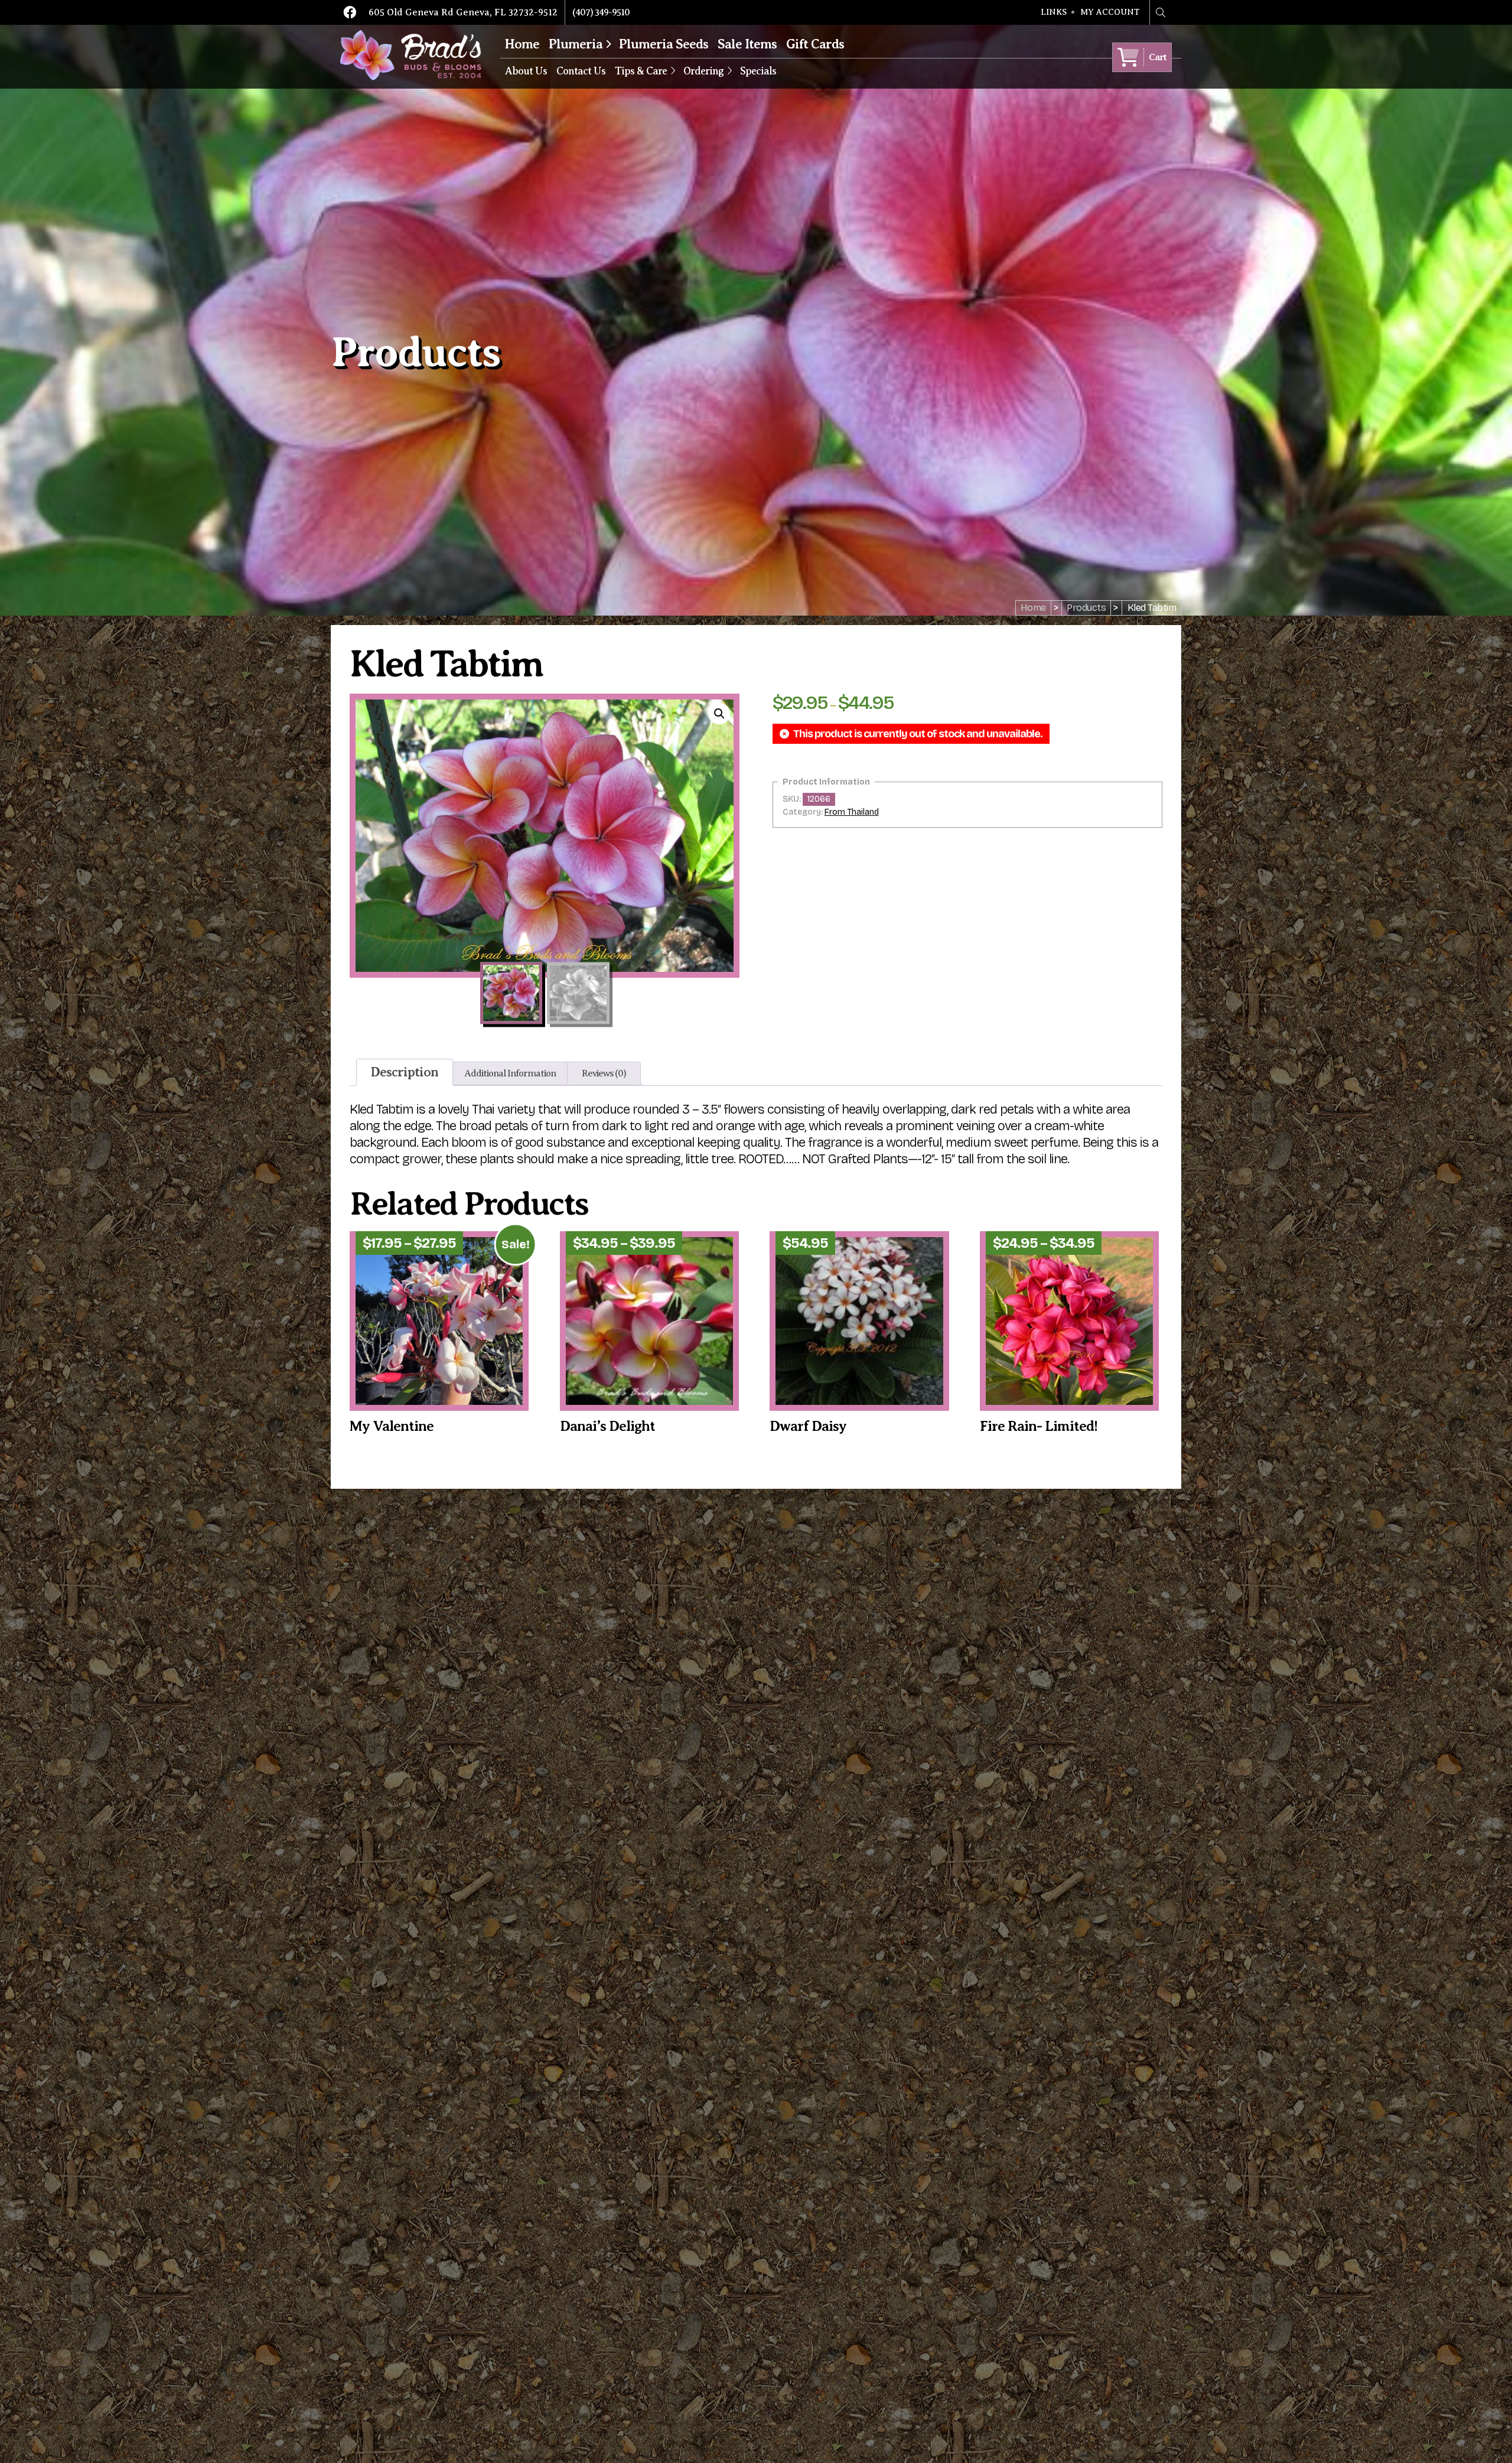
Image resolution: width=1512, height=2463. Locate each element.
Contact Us (581, 71)
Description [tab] (405, 1072)
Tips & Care (641, 71)
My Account (1110, 12)
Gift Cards (815, 44)
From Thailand (852, 812)
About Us (526, 71)
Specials (758, 71)
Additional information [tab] (510, 1073)
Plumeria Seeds (664, 44)
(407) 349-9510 (601, 12)
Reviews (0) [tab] (604, 1073)
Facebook (350, 12)
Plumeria (576, 44)
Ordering (703, 71)
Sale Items (747, 44)
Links (1054, 12)
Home (522, 44)
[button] (719, 714)
